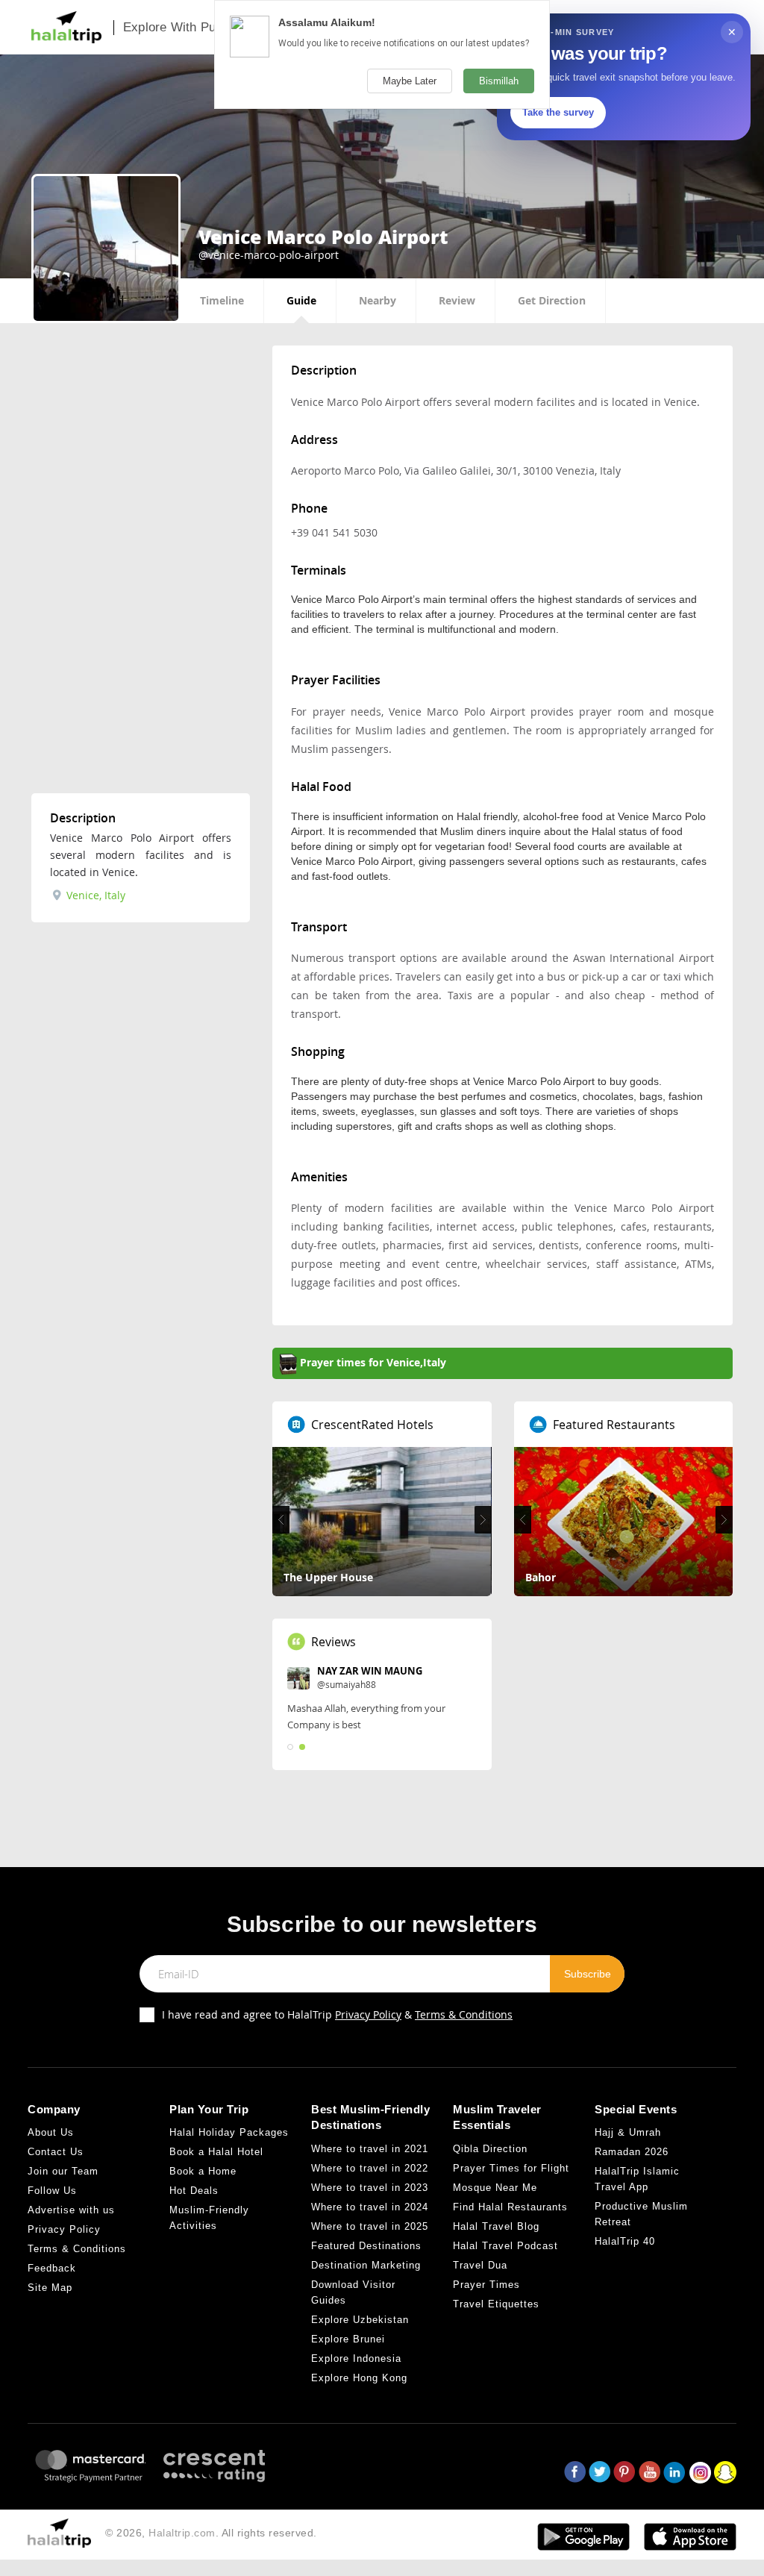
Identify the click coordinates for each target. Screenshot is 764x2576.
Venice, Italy (94, 895)
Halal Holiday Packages (229, 2132)
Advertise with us (71, 2210)
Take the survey (558, 112)
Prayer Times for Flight (511, 2168)
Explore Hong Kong (359, 2378)
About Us (51, 2132)
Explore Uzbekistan (360, 2320)
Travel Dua (480, 2265)
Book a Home (203, 2171)
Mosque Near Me (495, 2188)
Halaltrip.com (182, 2533)
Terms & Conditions (464, 2014)
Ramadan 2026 (632, 2152)
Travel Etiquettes (496, 2304)
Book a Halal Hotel (216, 2152)
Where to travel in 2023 (370, 2188)
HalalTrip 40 (625, 2241)
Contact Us (56, 2152)
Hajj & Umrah (628, 2132)
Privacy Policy (368, 2014)
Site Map (50, 2288)
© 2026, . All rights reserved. (211, 2533)
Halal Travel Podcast (505, 2246)
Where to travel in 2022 (370, 2168)
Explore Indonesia (356, 2358)
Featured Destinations (366, 2246)
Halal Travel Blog (496, 2226)
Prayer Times (486, 2285)
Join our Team (63, 2171)
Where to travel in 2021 (370, 2149)
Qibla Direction (490, 2149)
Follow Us (52, 2191)
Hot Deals (194, 2191)
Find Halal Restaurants (510, 2207)
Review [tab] (457, 300)
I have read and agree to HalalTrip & (337, 2014)
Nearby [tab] (378, 300)
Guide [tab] (301, 300)
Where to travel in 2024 (370, 2207)
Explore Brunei (348, 2339)
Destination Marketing (366, 2265)
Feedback (52, 2268)
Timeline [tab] (222, 300)
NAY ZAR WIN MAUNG (370, 1671)
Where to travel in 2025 (370, 2226)
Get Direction (552, 300)
